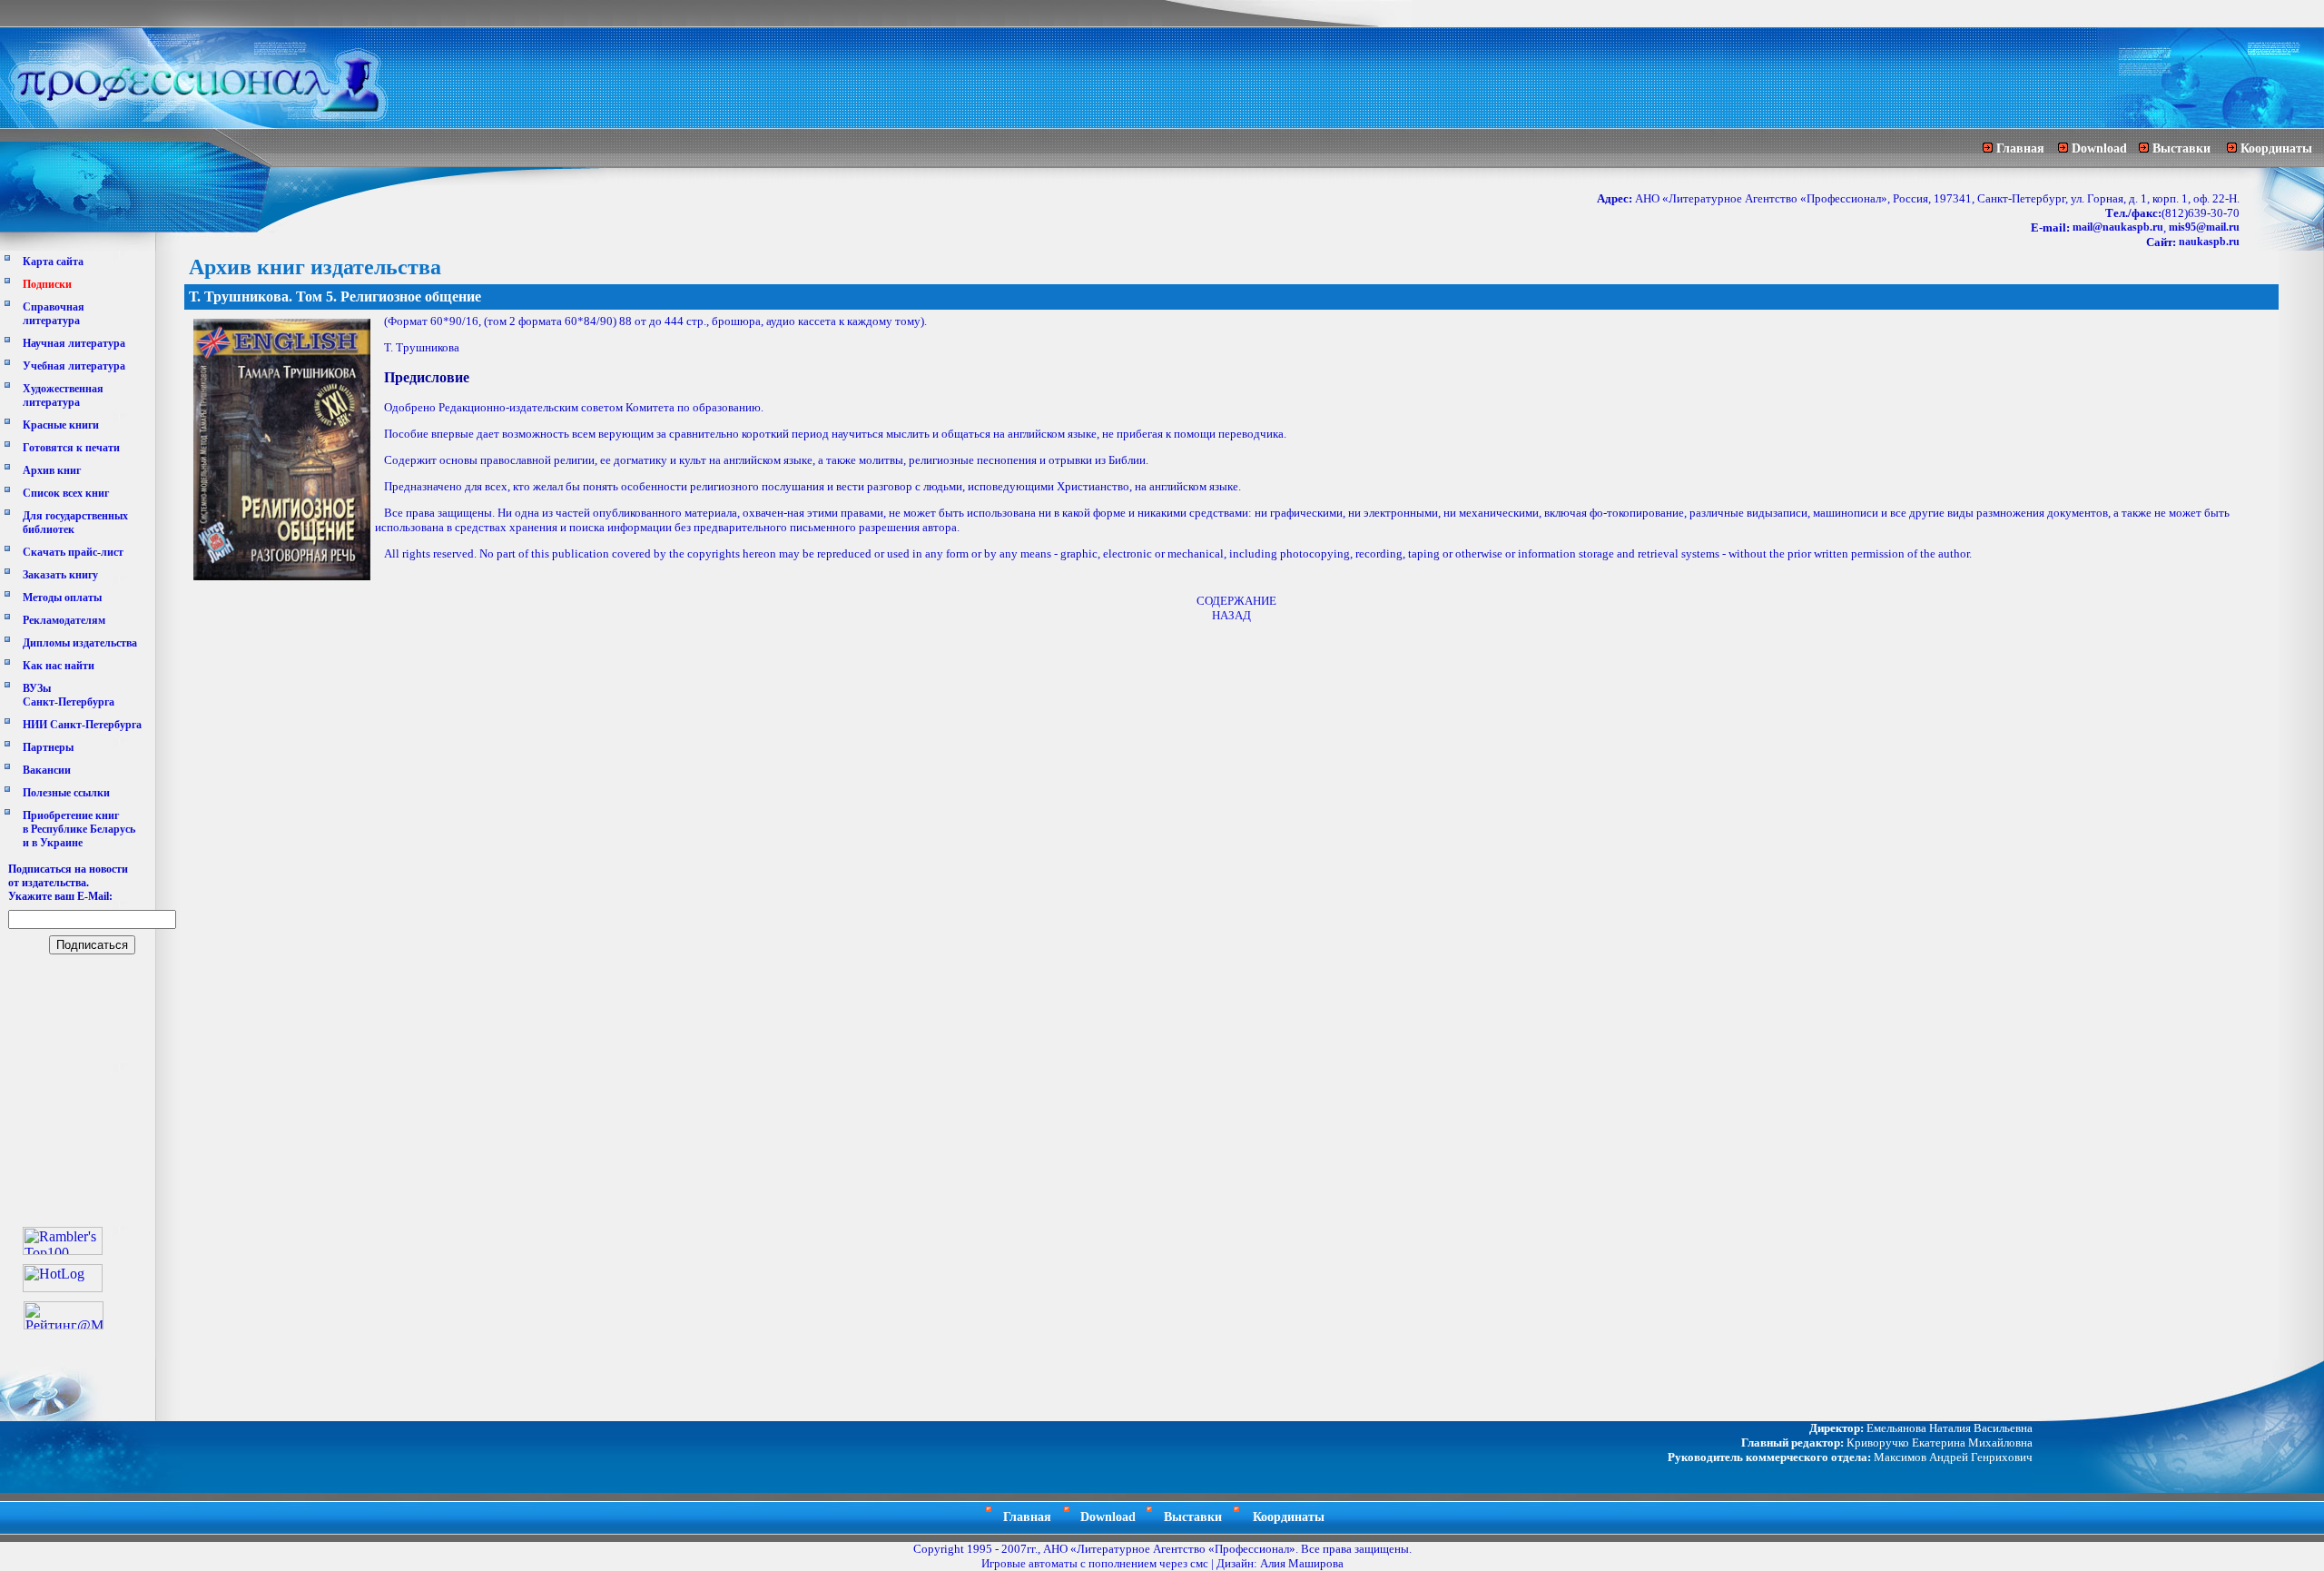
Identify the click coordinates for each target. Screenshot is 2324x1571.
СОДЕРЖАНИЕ (1236, 601)
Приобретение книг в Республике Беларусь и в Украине (79, 829)
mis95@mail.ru (2204, 227)
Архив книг (52, 470)
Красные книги (61, 425)
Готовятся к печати (71, 448)
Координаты (2276, 148)
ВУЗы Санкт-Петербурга (69, 695)
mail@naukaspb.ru (2118, 227)
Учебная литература (74, 366)
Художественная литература (63, 395)
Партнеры (48, 747)
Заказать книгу (60, 575)
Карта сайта (53, 262)
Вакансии (47, 770)
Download (2099, 148)
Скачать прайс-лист (73, 552)
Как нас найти (59, 666)
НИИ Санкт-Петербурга (82, 725)
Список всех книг (66, 493)
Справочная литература (54, 314)
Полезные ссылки (66, 793)
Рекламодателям (64, 620)
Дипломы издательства (80, 643)
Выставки (2181, 148)
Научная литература (74, 343)
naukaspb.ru (2209, 242)
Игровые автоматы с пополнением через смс (1095, 1563)
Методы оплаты (62, 598)
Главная (2020, 148)
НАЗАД (1231, 615)
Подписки (47, 284)
